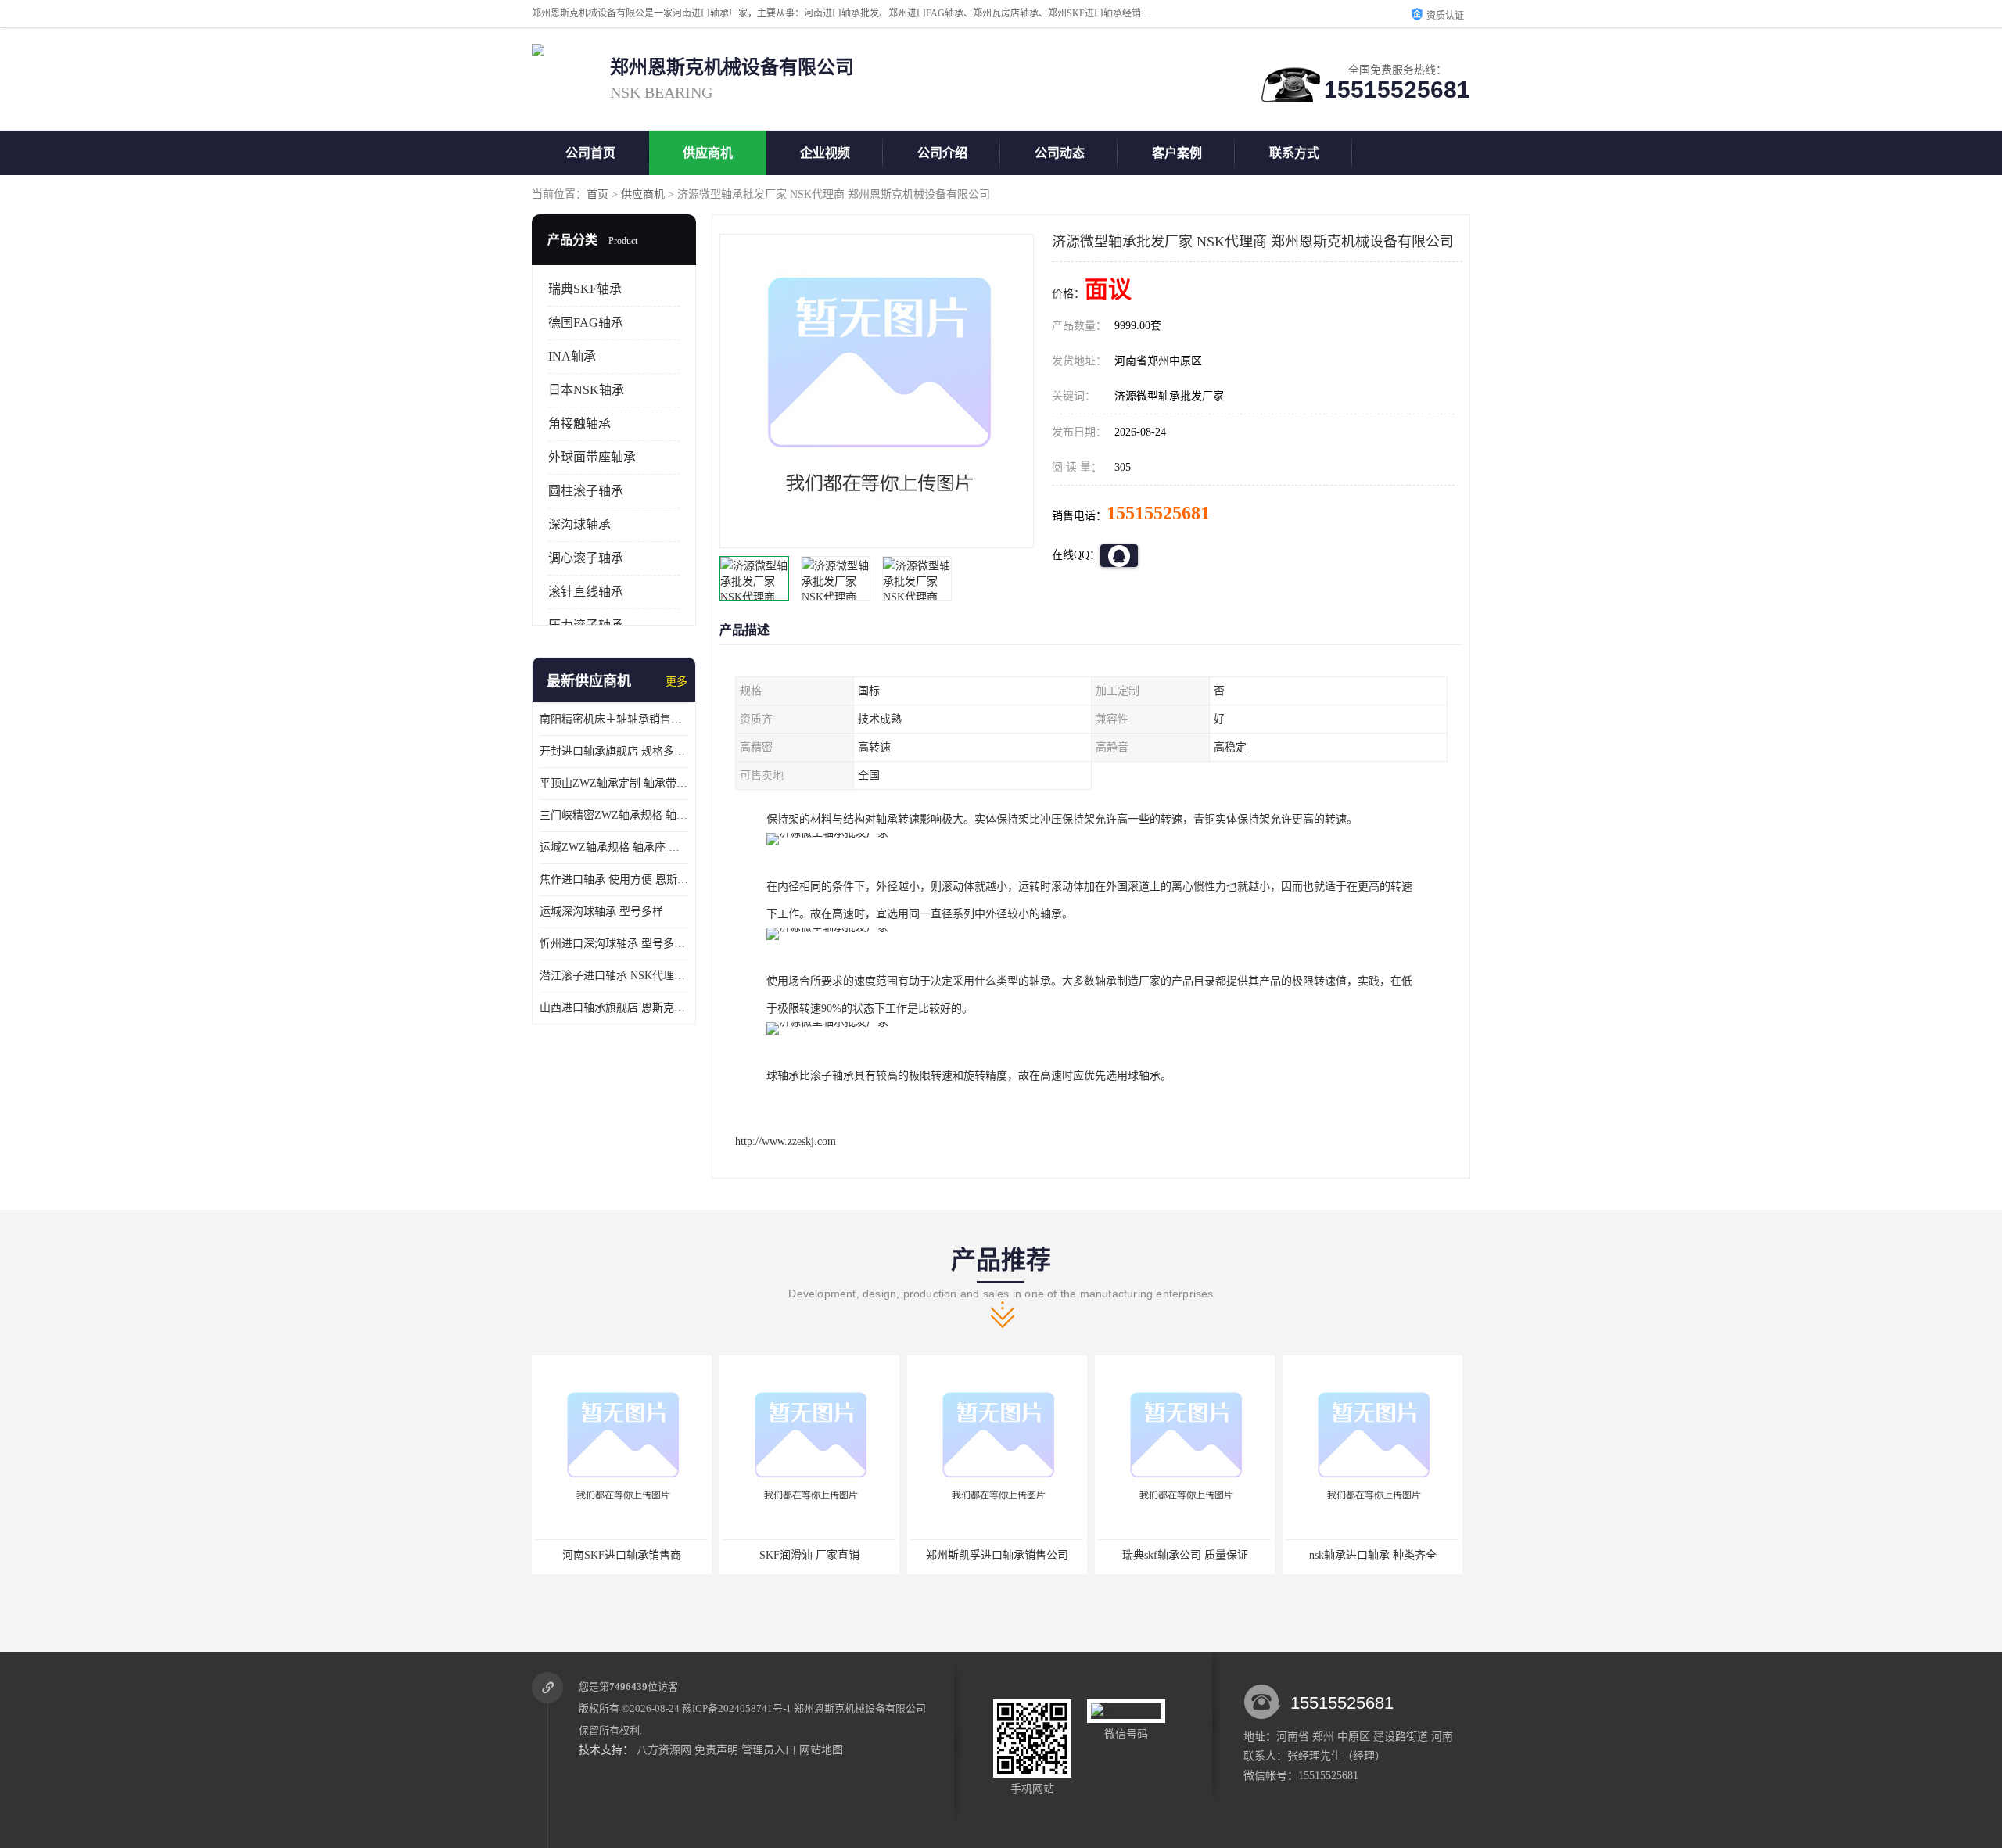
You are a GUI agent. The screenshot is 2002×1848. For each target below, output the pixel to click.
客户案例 (1177, 153)
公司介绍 (942, 153)
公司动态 (1060, 153)
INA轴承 (572, 356)
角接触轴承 (579, 423)
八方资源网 (664, 1750)
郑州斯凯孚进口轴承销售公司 (809, 1555)
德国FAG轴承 (586, 323)
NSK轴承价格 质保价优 (1372, 1555)
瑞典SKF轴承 (585, 289)
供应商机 (708, 153)
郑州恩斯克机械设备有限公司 (860, 1708)
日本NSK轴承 (586, 390)
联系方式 (1294, 153)
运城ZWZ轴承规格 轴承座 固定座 (614, 847)
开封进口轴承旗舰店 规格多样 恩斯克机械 (614, 751)
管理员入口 (769, 1750)
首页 (597, 194)
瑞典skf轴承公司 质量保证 (997, 1555)
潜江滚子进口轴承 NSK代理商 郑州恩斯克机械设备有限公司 (614, 976)
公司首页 (590, 153)
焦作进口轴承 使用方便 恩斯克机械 (614, 879)
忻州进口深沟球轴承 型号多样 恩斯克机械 (614, 944)
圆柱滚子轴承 (586, 491)
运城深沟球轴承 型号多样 (601, 911)
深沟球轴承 (579, 524)
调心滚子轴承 (586, 558)
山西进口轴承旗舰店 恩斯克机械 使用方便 (614, 1008)
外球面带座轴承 (592, 457)
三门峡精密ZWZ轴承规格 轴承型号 (614, 815)
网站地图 (821, 1750)
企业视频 (825, 153)
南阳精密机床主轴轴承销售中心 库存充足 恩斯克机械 (614, 719)
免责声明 (716, 1750)
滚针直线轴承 (586, 592)
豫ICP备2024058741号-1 (737, 1708)
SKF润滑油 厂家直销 (622, 1555)
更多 (676, 682)
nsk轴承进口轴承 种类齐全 (1185, 1555)
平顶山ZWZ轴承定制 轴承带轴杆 (614, 783)
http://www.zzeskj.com (786, 1141)
